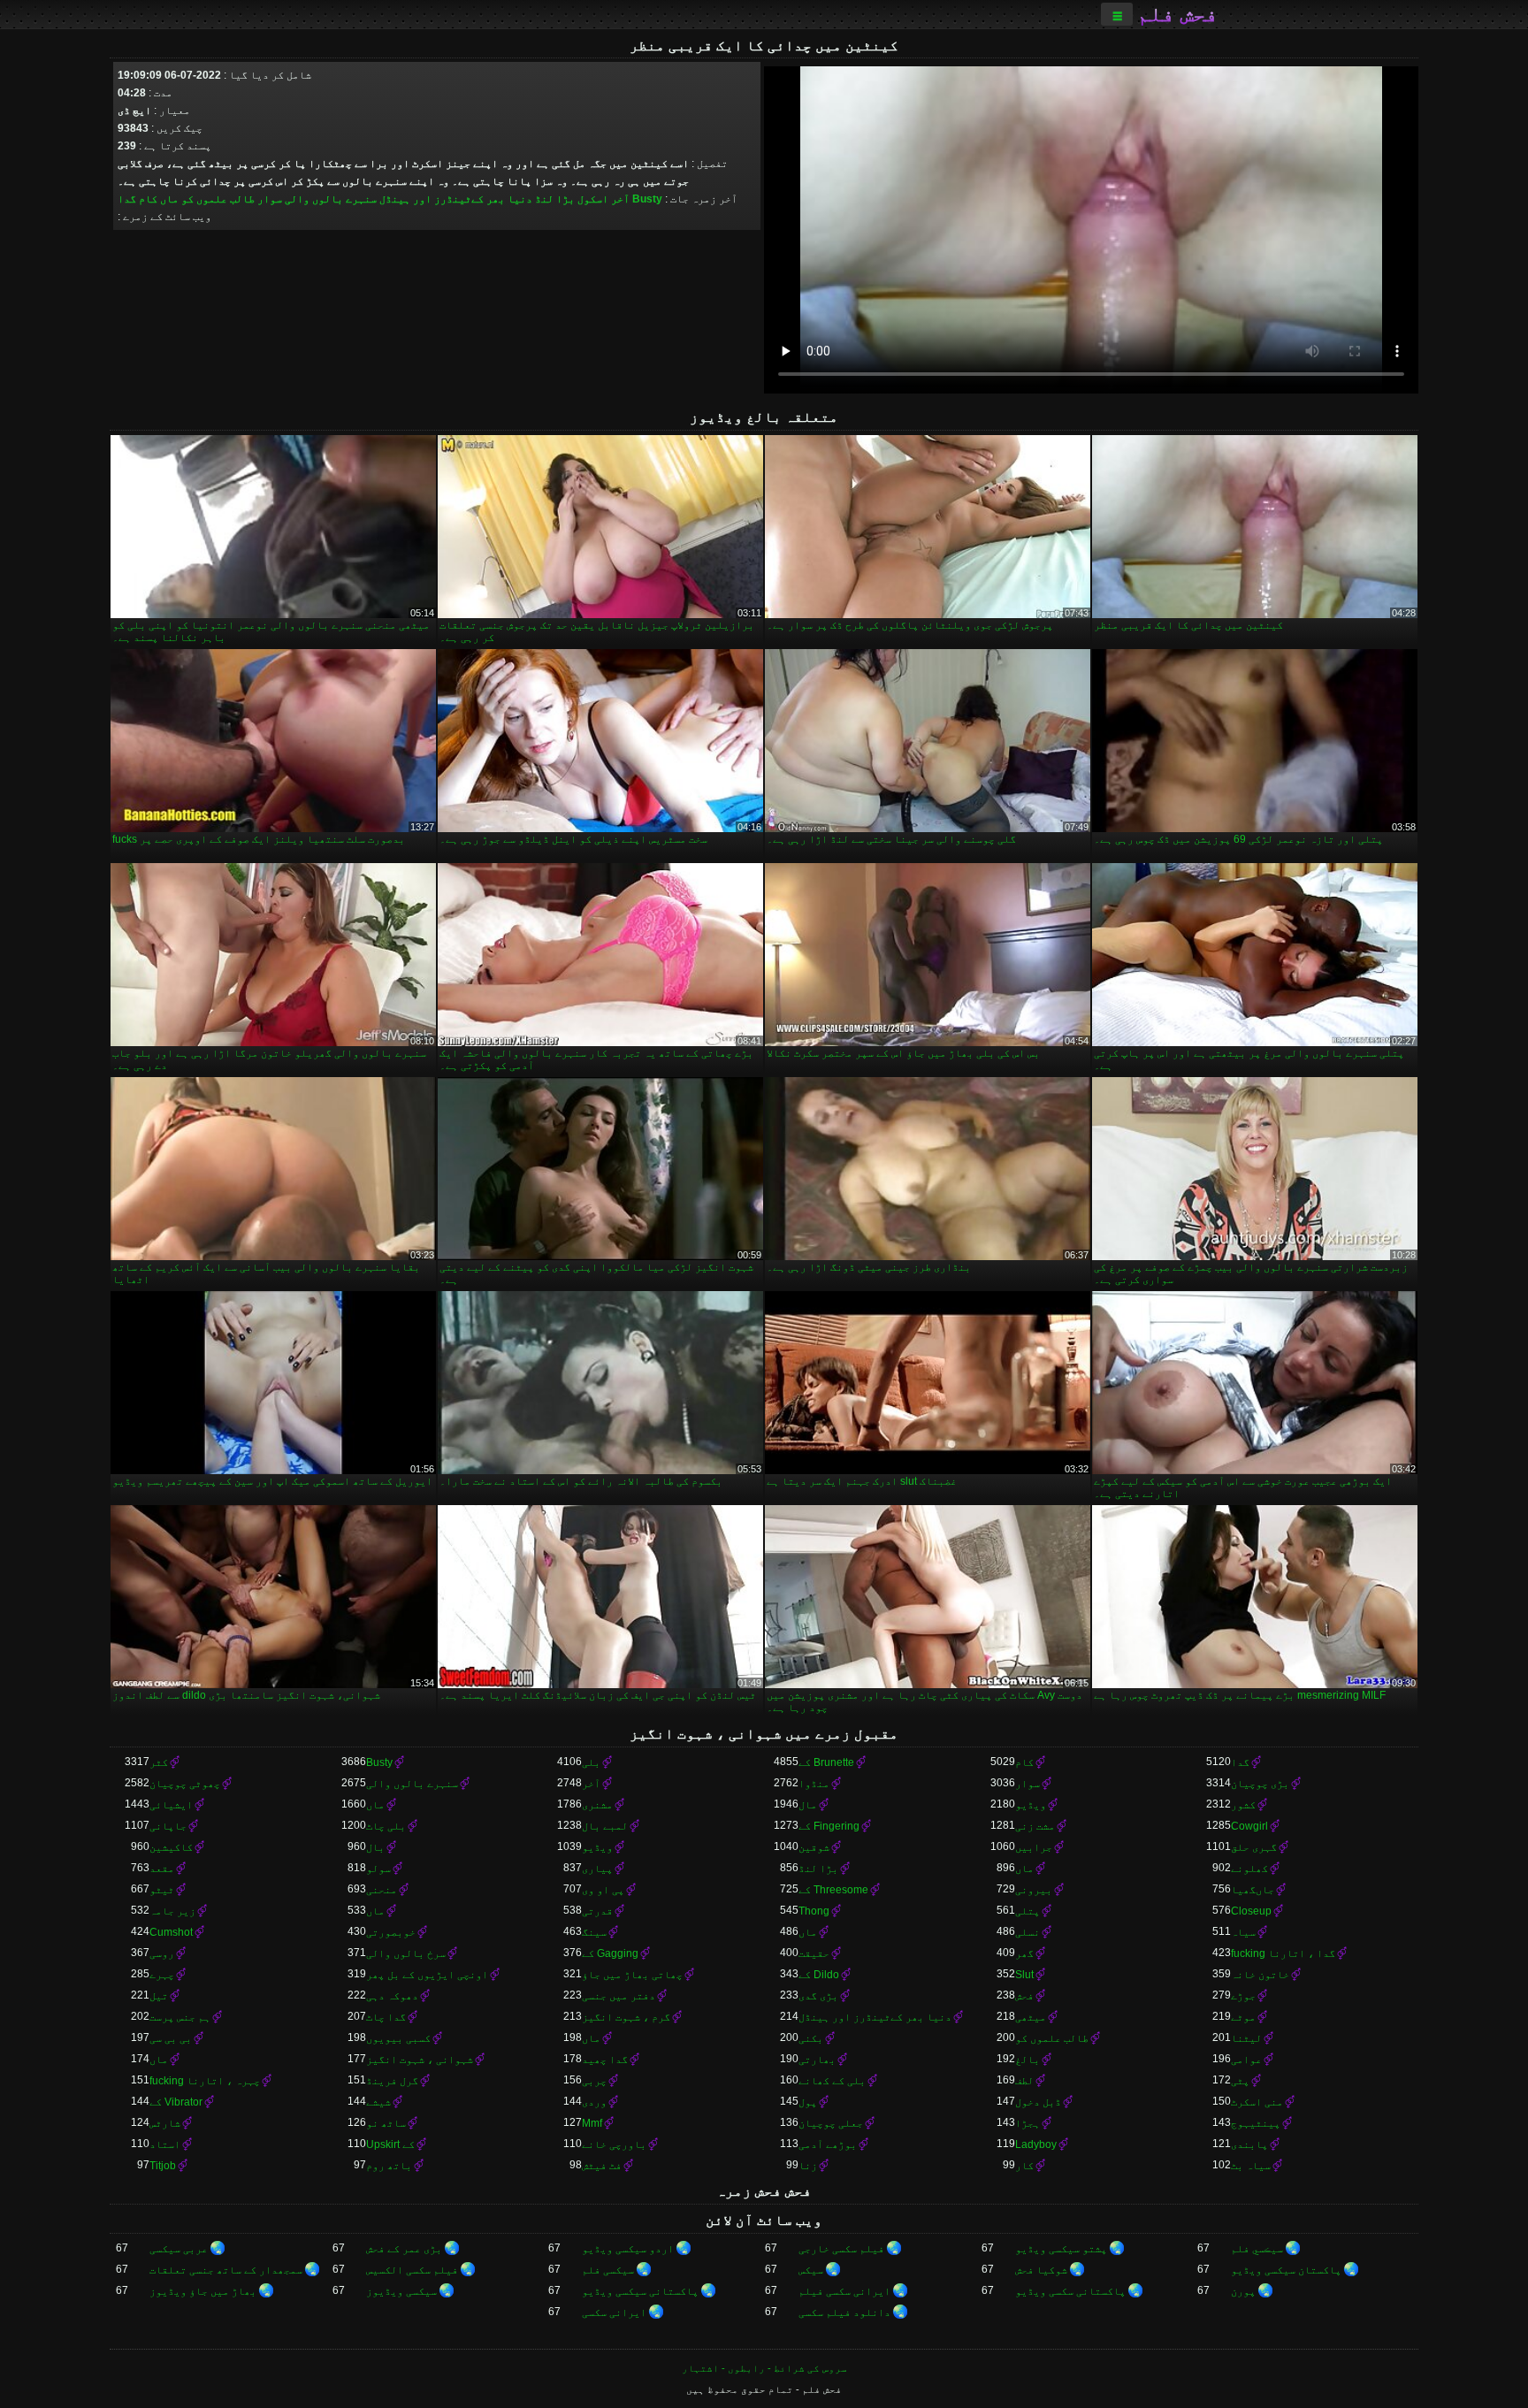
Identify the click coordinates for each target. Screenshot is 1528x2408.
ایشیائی (171, 1805)
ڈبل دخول (1038, 2102)
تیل (159, 1996)
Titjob (163, 2166)
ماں (169, 199)
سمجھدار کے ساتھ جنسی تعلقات (226, 2270)
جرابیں (1034, 1847)
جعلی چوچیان (831, 2123)
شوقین (814, 1847)
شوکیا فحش (1041, 2270)
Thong (814, 1911)
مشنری (597, 1805)
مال (808, 1805)
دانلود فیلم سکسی (844, 2312)
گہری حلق (1254, 1847)
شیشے (378, 2102)
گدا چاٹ (386, 2017)
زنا (808, 2166)
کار (1024, 2166)
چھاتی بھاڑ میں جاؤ (632, 1975)
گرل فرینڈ (392, 2081)
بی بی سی (171, 2038)
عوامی (1246, 2060)
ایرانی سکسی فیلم (844, 2291)
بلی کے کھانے (832, 2081)
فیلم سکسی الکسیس (412, 2270)
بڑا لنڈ (555, 199)
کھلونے (1249, 1869)
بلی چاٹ (386, 1826)
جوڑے (1243, 1996)
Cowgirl (1249, 1826)
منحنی (382, 1890)
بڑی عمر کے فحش (404, 2249)
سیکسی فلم (608, 2270)
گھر (1024, 1953)
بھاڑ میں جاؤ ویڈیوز (203, 2291)
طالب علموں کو (218, 199)
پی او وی (603, 1890)
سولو (378, 1869)
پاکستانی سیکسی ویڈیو (640, 2291)
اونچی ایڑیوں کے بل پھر (427, 1975)
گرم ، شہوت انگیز (626, 2017)
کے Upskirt (390, 2144)
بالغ (1028, 2060)
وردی (594, 2102)
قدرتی (597, 1911)
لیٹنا (1246, 2038)
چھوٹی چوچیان (185, 1784)
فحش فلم (1177, 14)
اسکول (593, 199)
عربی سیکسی (179, 2249)
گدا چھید (605, 2060)
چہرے (162, 1975)
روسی (162, 1953)
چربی (594, 2081)
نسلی (1028, 1932)
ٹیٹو (162, 1890)
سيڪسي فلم (1257, 2249)
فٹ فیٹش (602, 2166)
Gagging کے (610, 1953)
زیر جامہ (172, 1911)
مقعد (162, 1869)
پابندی (1249, 2144)
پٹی (1240, 2081)
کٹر (159, 1762)
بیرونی (1034, 1890)
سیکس (811, 2270)
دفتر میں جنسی (619, 1996)
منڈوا (814, 1784)
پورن (1243, 2291)
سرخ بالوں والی (406, 1953)
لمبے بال (605, 1826)
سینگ (594, 1932)
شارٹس (165, 2123)
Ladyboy (1036, 2144)
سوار (270, 199)
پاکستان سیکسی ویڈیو (1286, 2270)
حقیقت (814, 1953)
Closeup (1251, 1911)
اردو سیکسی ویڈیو (628, 2249)
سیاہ (1243, 1932)
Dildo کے (819, 1975)
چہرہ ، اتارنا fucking (205, 2081)
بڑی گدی (818, 1996)
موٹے (1243, 2017)
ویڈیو (1031, 1805)
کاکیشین (171, 1847)
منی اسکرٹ (1257, 2102)
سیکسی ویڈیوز (401, 2291)
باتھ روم (389, 2166)
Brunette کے (826, 1762)
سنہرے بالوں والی (331, 199)
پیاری (597, 1869)
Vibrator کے (176, 2102)
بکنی (811, 2038)
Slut (1024, 1975)
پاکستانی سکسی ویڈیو (1070, 2291)
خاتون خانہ (1260, 1975)
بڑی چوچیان (1260, 1784)
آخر (620, 199)
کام (148, 199)
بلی (591, 1762)
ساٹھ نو (386, 2123)
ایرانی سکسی (614, 2312)
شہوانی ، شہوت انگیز (420, 2060)
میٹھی (1031, 2017)
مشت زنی (1035, 1826)
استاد (165, 2144)
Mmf (592, 2123)
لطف (1024, 2081)
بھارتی (817, 2060)
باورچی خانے (614, 2144)
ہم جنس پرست (180, 2017)
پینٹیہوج (1256, 2123)
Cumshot (171, 1932)
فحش (1024, 1996)
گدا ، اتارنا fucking (1283, 1953)
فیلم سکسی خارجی (841, 2249)
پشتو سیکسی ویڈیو (1061, 2249)
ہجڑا (1028, 2123)
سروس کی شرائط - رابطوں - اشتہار (764, 2368)
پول (808, 2102)
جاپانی (168, 1826)
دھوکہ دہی (392, 1996)
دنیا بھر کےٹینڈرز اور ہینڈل (456, 199)
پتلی (1028, 1911)
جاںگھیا (1253, 1890)
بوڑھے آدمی (828, 2144)
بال (375, 1847)
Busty (647, 199)
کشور (1243, 1805)
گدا (127, 199)
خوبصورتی (391, 1932)
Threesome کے (833, 1890)
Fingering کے (829, 1826)
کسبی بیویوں (398, 2038)
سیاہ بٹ (1251, 2166)
